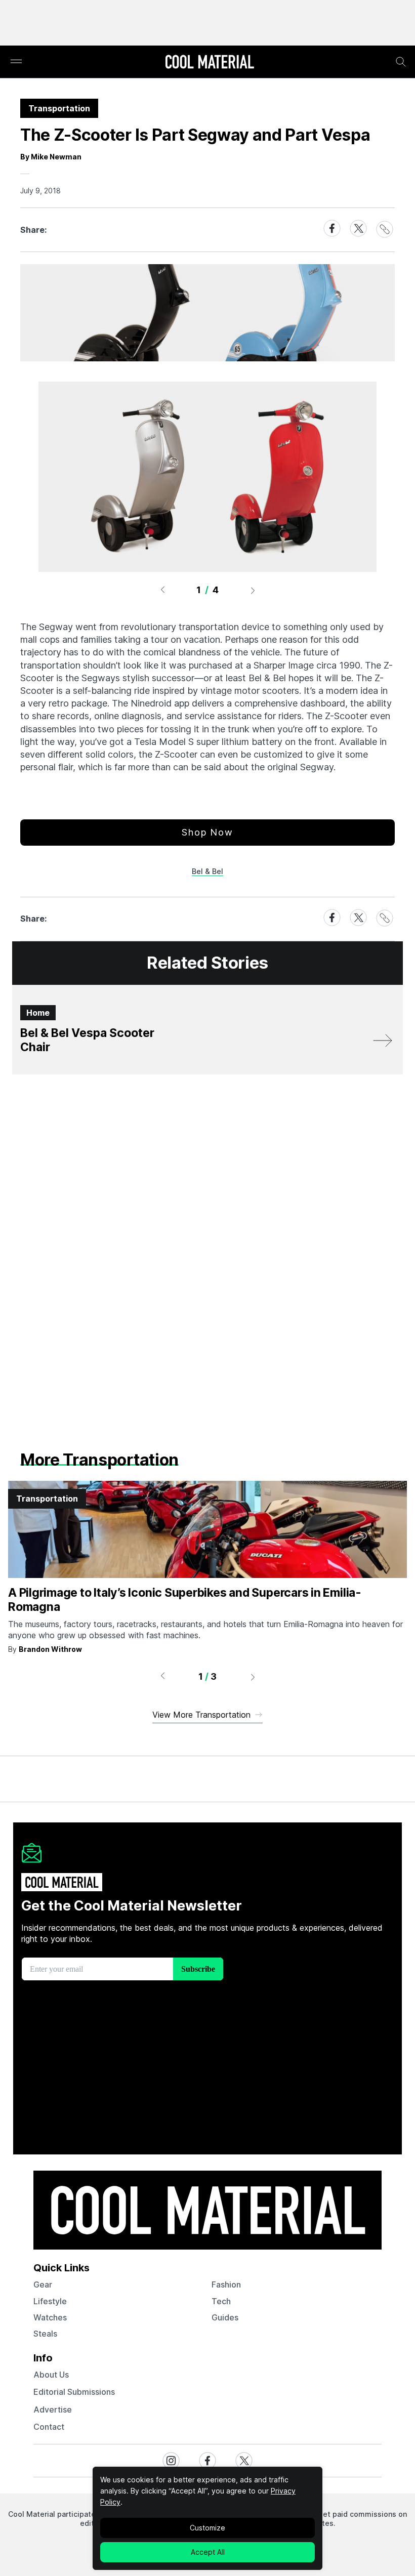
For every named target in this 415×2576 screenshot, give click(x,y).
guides (225, 2317)
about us (51, 2375)
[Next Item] (253, 590)
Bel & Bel (207, 871)
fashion (226, 2284)
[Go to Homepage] (210, 63)
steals (45, 2334)
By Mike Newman (51, 157)
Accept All (208, 2552)
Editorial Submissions (74, 2392)
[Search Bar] (401, 62)
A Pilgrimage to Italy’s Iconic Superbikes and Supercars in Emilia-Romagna (185, 1600)
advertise (53, 2409)
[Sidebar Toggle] (16, 62)
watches (50, 2317)
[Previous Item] (162, 590)
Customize (207, 2528)
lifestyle (50, 2301)
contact (49, 2427)
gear (43, 2284)
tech (221, 2301)
